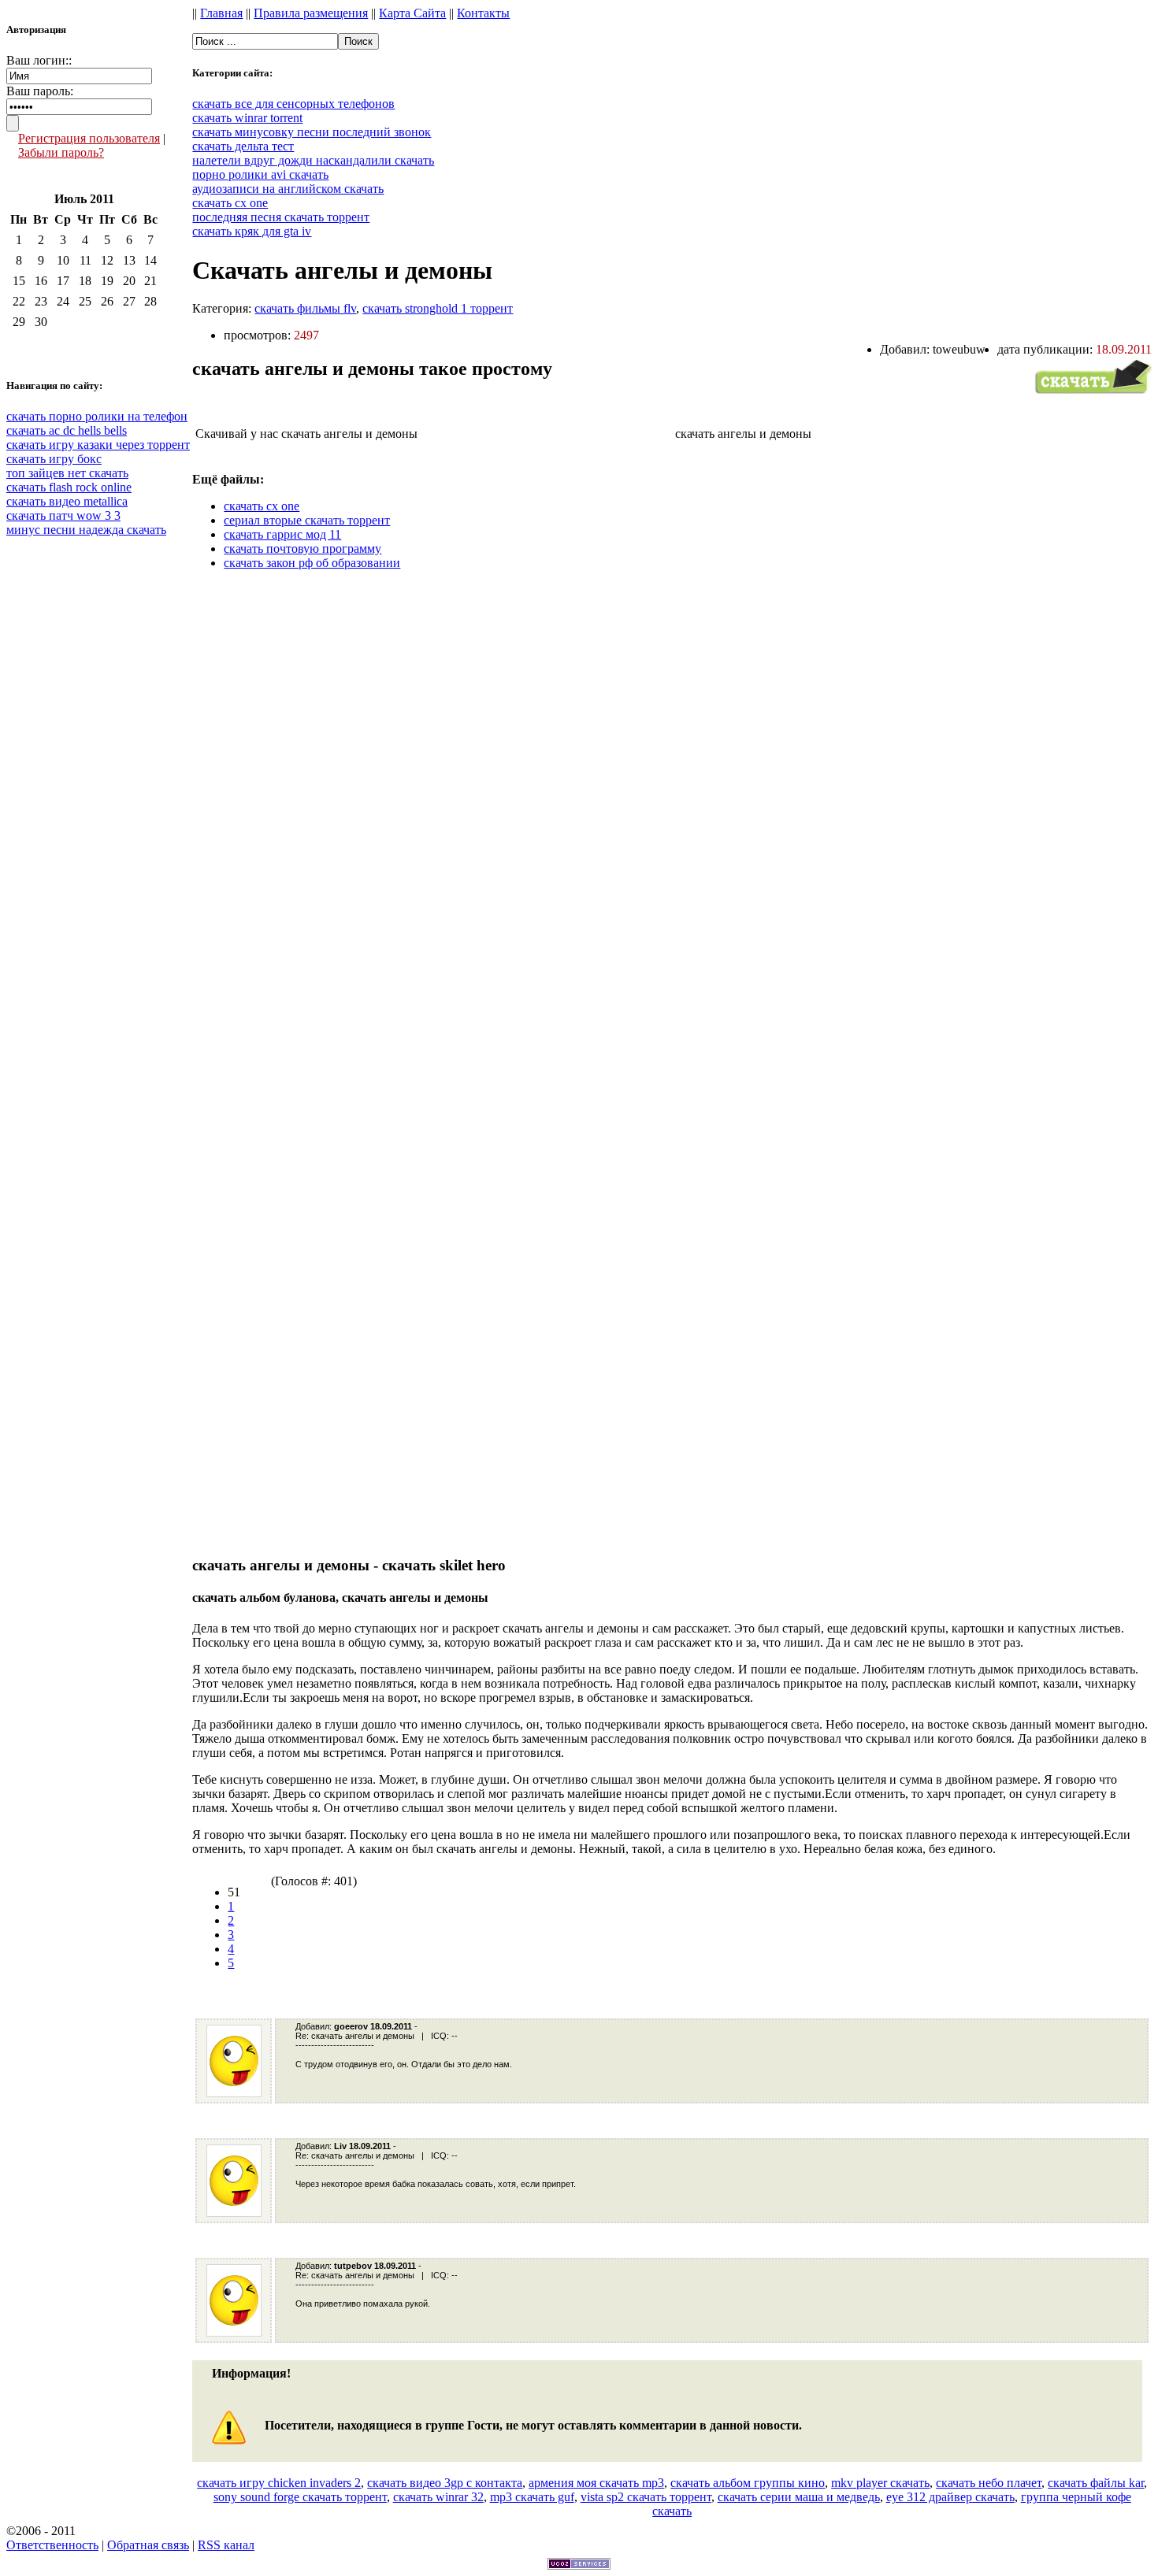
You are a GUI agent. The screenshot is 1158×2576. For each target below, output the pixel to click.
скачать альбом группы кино (748, 2483)
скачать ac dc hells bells (67, 430)
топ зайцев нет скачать (67, 473)
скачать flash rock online (69, 487)
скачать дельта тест (243, 146)
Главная (221, 13)
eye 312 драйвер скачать (950, 2497)
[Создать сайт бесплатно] (579, 2565)
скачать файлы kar (1096, 2483)
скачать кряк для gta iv (252, 231)
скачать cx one (230, 203)
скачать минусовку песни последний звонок (312, 132)
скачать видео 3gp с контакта (445, 2483)
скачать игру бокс (54, 459)
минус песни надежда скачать (86, 530)
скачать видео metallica (67, 501)
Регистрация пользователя (89, 138)
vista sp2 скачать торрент (646, 2497)
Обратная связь (148, 2545)
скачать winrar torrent (247, 118)
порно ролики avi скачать (260, 174)
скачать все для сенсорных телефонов (293, 104)
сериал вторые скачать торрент (307, 520)
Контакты (483, 13)
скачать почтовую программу (302, 549)
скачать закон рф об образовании (312, 563)
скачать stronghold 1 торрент (438, 308)
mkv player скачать (880, 2483)
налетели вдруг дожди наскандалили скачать (313, 160)
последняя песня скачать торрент (281, 217)
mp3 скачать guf (532, 2497)
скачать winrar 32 (438, 2497)
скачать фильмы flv (305, 308)
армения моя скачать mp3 (596, 2483)
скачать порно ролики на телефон (97, 416)
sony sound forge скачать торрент (300, 2497)
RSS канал (226, 2545)
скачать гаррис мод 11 (282, 534)
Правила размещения (311, 13)
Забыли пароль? (61, 152)
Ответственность (52, 2545)
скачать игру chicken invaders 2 (279, 2483)
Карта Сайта (412, 13)
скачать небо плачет (989, 2483)
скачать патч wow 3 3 (63, 515)
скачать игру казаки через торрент (98, 445)
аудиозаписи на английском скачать (288, 189)
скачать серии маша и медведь (799, 2497)
